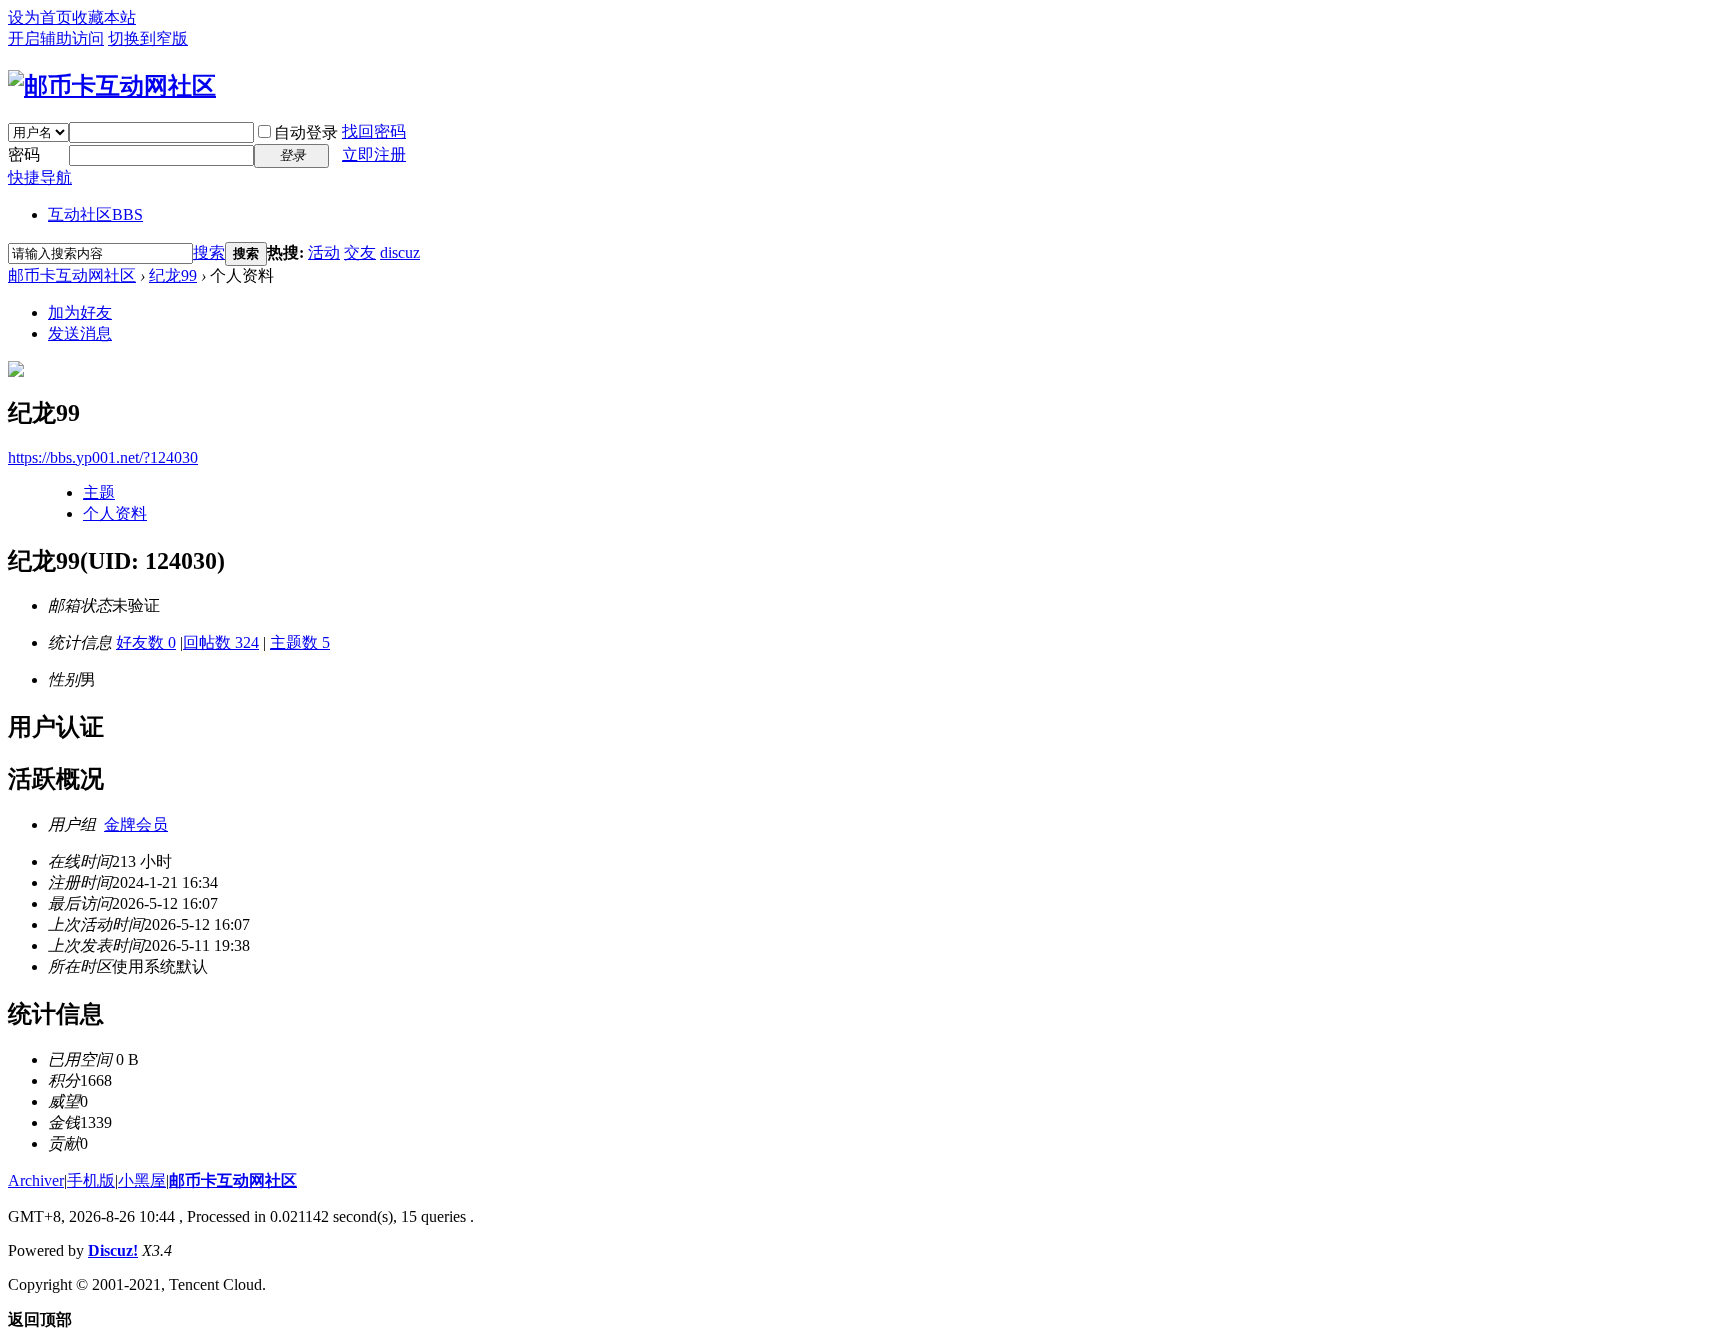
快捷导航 (40, 177)
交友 (360, 252)
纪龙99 (173, 275)
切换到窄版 (148, 38)
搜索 (209, 252)
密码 (24, 154)
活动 (324, 252)
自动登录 (306, 132)
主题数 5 (300, 642)
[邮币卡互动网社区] (112, 86)
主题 (99, 492)
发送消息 (80, 333)
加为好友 (80, 312)
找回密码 (374, 131)
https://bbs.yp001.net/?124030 (103, 457)
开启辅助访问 (56, 38)
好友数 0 (146, 642)
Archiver (36, 1180)
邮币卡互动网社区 (72, 275)
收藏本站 (104, 17)
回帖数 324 (221, 642)
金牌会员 (136, 824)
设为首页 (40, 17)
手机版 (91, 1180)
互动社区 (95, 214)
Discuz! (113, 1250)
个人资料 (115, 513)
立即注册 (374, 154)
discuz (400, 252)
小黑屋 (142, 1180)
